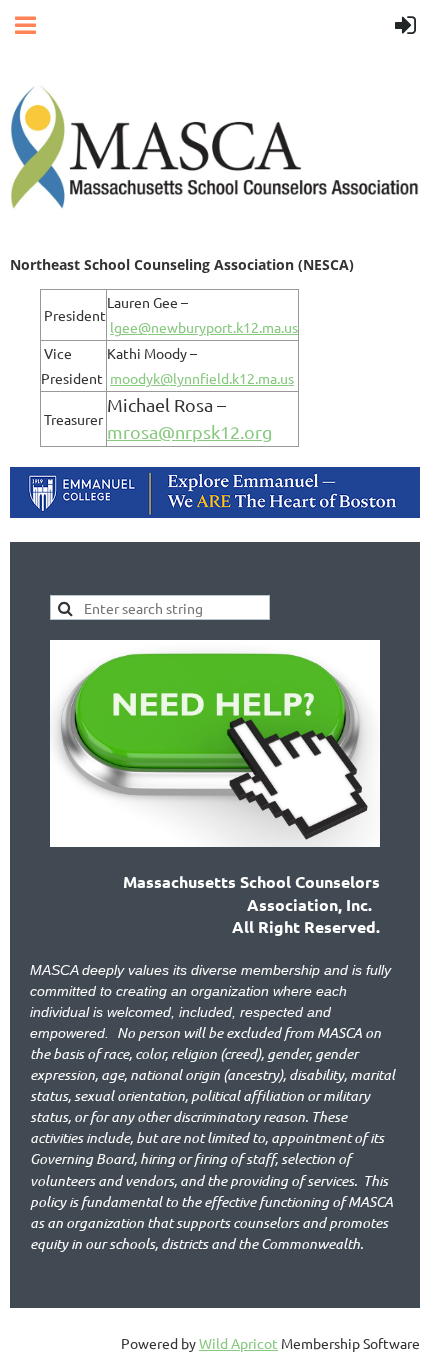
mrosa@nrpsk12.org (189, 431)
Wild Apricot (238, 1343)
